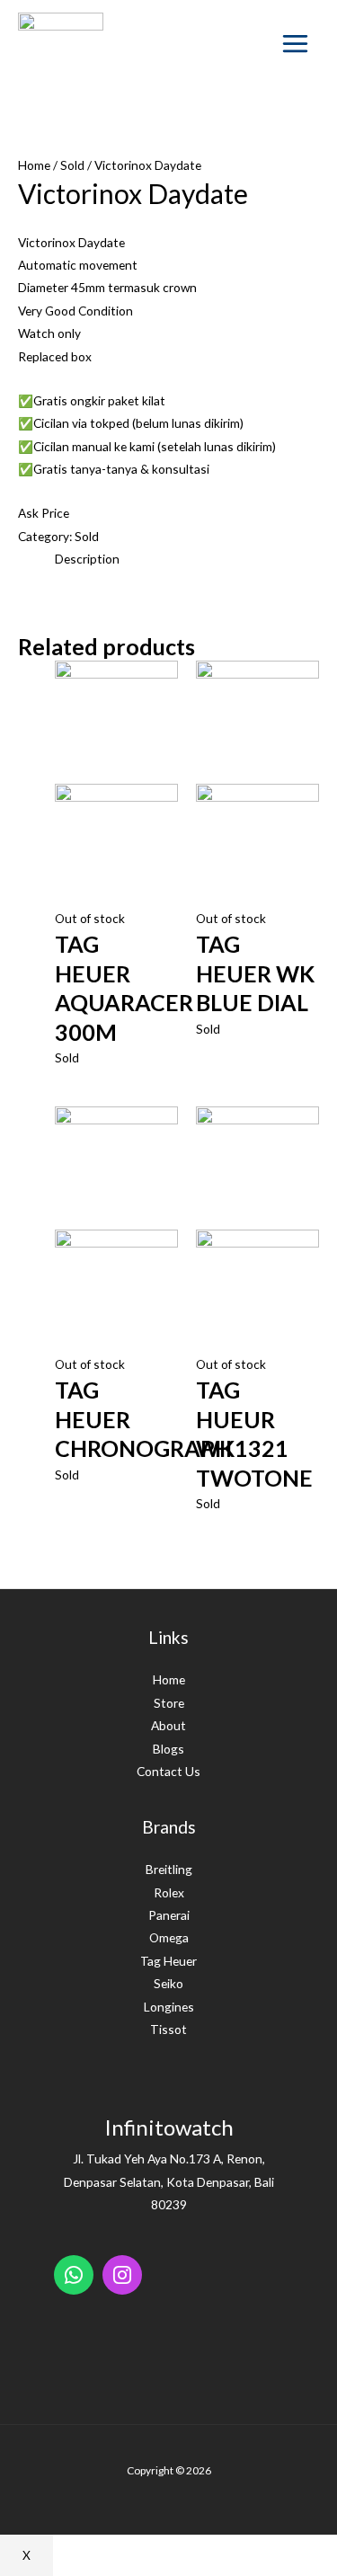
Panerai (169, 1915)
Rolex (169, 1892)
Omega (169, 1937)
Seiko (168, 1983)
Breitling (169, 1869)
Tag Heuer (168, 1961)
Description (87, 559)
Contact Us (168, 1771)
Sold (72, 165)
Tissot (168, 2029)
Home (34, 165)
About (168, 1725)
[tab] (187, 559)
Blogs (168, 1749)
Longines (169, 2007)
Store (169, 1703)
